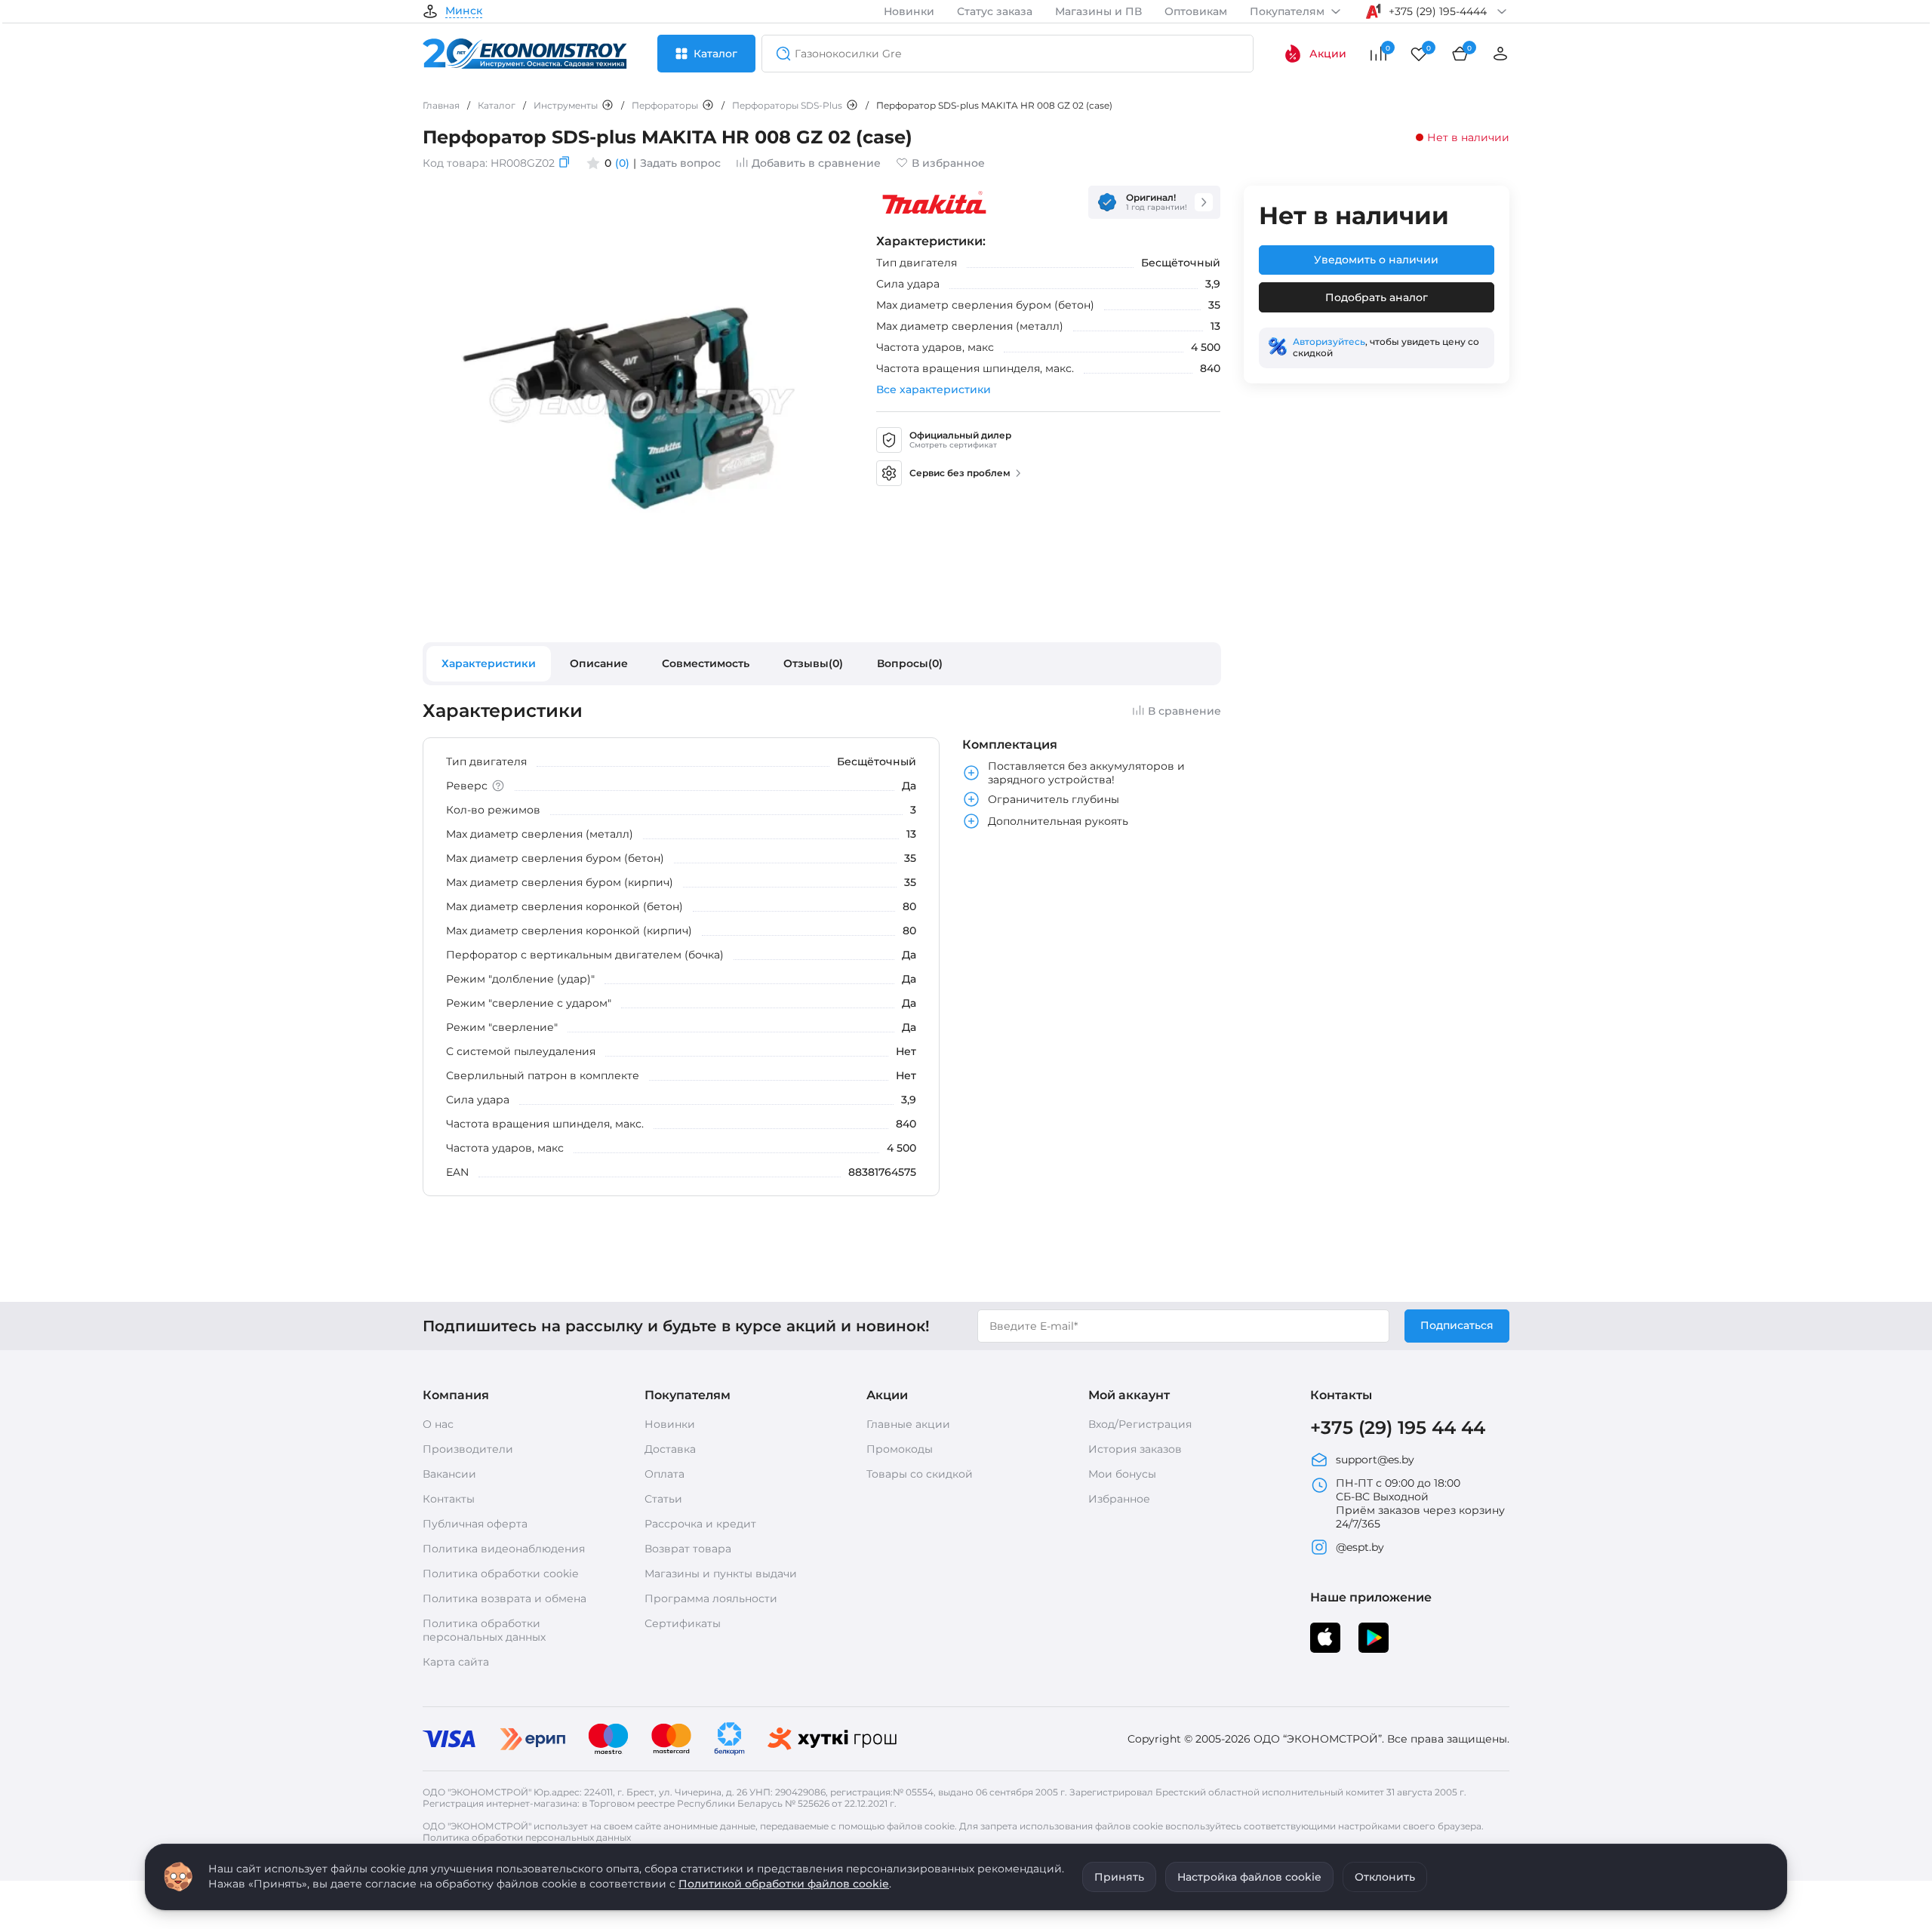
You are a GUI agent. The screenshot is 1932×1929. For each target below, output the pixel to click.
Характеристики (489, 663)
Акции (1328, 54)
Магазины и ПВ (1098, 11)
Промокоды (900, 1449)
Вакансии (449, 1474)
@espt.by (1360, 1547)
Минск (464, 11)
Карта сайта (456, 1662)
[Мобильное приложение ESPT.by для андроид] (1325, 1638)
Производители (468, 1449)
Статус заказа (995, 11)
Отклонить (1385, 1877)
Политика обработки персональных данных (484, 1630)
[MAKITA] (934, 202)
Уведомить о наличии (1376, 260)
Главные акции (908, 1424)
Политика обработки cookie (500, 1574)
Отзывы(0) (813, 663)
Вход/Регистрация (1140, 1424)
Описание (599, 663)
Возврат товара (688, 1549)
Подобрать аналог (1377, 297)
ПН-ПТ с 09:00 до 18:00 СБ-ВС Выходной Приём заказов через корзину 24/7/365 (1420, 1503)
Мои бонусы (1122, 1474)
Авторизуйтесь (1329, 341)
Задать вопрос (680, 163)
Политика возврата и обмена (505, 1598)
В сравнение (1184, 711)
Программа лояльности (711, 1598)
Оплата (665, 1474)
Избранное (1119, 1499)
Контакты (449, 1499)
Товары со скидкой (920, 1474)
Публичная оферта (475, 1524)
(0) (622, 163)
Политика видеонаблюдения (504, 1549)
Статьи (663, 1499)
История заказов (1135, 1449)
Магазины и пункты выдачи (721, 1574)
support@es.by (1375, 1460)
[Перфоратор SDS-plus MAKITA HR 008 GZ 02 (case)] (638, 613)
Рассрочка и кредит (700, 1524)
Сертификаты (683, 1623)
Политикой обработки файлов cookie (784, 1884)
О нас (438, 1424)
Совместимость (706, 663)
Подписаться (1457, 1325)
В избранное (948, 163)
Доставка (670, 1449)
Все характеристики (934, 389)
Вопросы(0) (910, 663)
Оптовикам (1196, 11)
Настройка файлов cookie (1249, 1877)
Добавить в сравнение (816, 163)
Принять (1119, 1877)
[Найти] (779, 54)
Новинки (909, 11)
